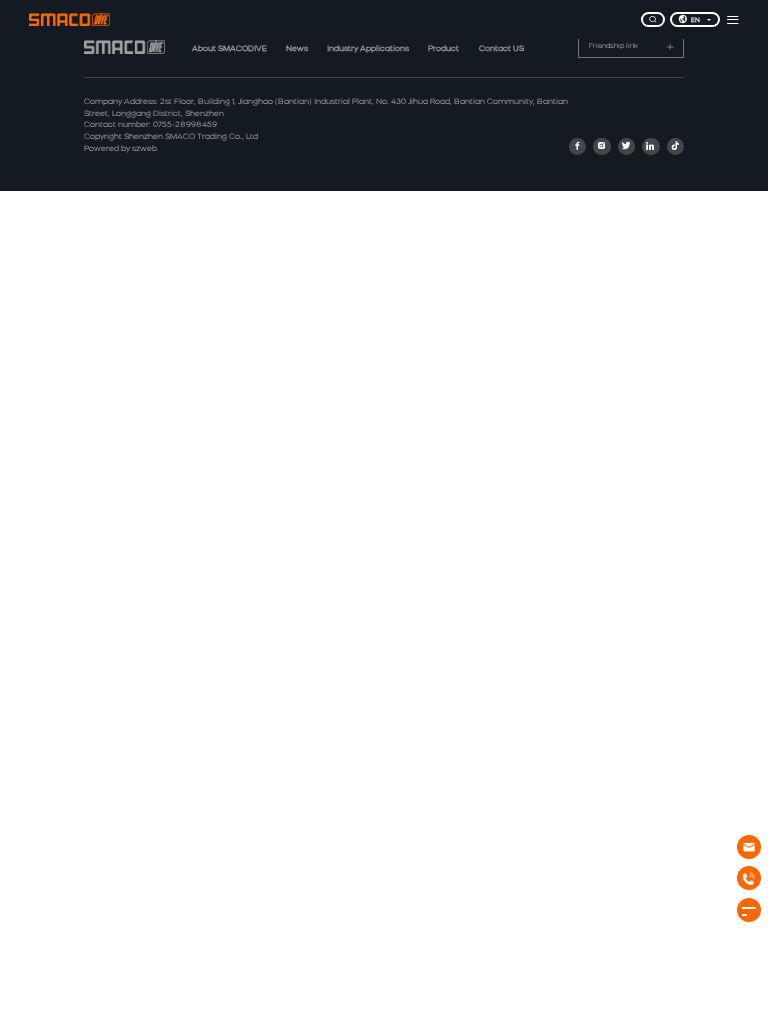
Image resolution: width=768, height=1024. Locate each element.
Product (443, 49)
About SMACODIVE (229, 49)
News (297, 49)
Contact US (501, 49)
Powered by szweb (120, 149)
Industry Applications (368, 49)
